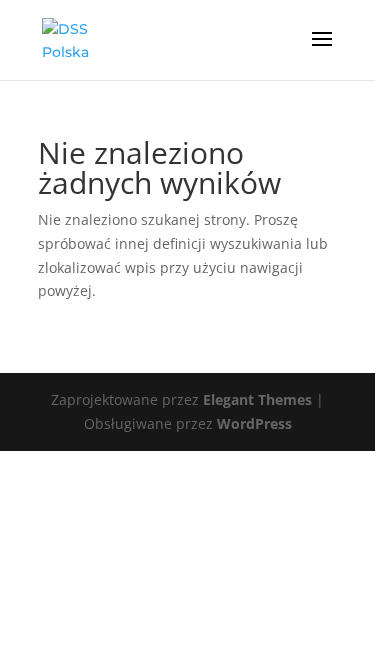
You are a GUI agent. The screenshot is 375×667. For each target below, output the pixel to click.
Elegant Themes (257, 399)
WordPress (254, 423)
